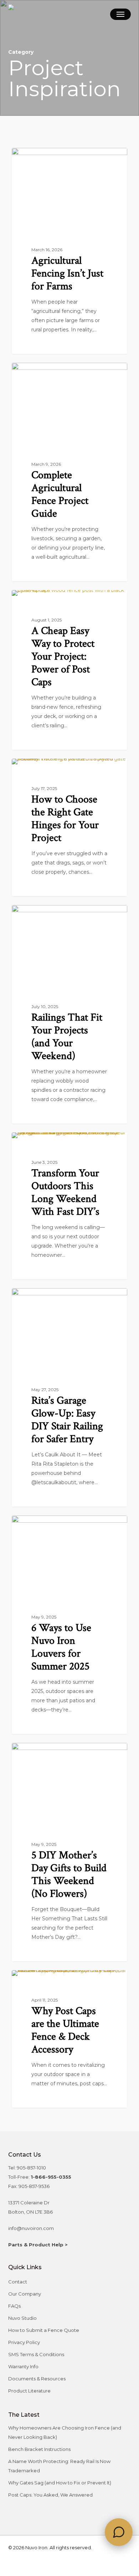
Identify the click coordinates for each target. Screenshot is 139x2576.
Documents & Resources (37, 2379)
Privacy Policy (24, 2342)
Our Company (25, 2294)
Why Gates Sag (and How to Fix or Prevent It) (60, 2483)
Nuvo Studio (22, 2318)
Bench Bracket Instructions (39, 2449)
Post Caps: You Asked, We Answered (50, 2495)
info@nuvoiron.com (31, 2228)
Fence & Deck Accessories (61, 1299)
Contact (18, 2282)
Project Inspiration (50, 159)
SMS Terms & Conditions (36, 2354)
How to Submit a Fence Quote (44, 2330)
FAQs (14, 2306)
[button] (120, 14)
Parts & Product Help (36, 2245)
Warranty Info (23, 2366)
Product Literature (29, 2391)
